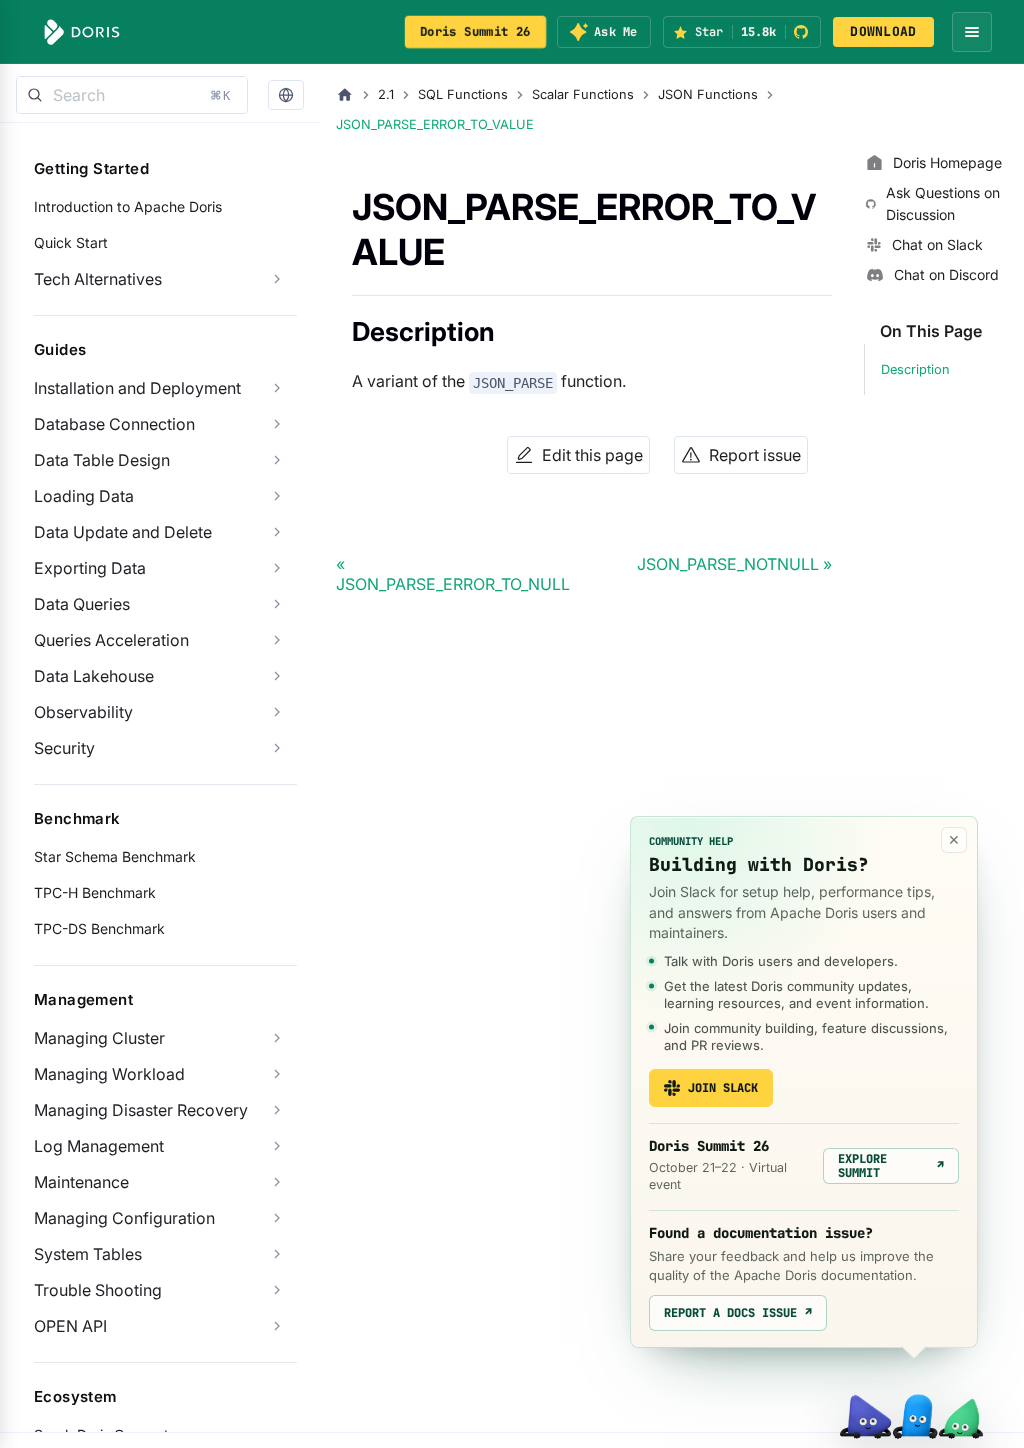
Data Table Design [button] (102, 460)
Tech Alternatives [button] (98, 279)
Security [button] (64, 748)
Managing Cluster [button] (99, 1038)
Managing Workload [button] (109, 1074)
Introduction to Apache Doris (128, 206)
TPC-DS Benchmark (99, 928)
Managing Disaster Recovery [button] (141, 1110)
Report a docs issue (738, 1313)
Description (915, 369)
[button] (286, 95)
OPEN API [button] (70, 1326)
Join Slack (723, 1088)
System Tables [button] (88, 1254)
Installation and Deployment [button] (137, 388)
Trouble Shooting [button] (98, 1290)
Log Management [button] (99, 1146)
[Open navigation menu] (972, 32)
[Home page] (345, 95)
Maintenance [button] (81, 1182)
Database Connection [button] (114, 424)
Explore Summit (891, 1166)
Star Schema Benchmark (115, 856)
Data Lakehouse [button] (94, 676)
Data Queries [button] (82, 604)
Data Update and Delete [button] (123, 532)
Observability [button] (83, 712)
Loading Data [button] (84, 496)
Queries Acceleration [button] (111, 640)
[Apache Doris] (82, 32)
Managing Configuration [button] (124, 1218)
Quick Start (71, 242)
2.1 (386, 94)
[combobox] (132, 95)
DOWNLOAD (883, 31)
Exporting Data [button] (90, 568)
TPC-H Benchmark (95, 892)
